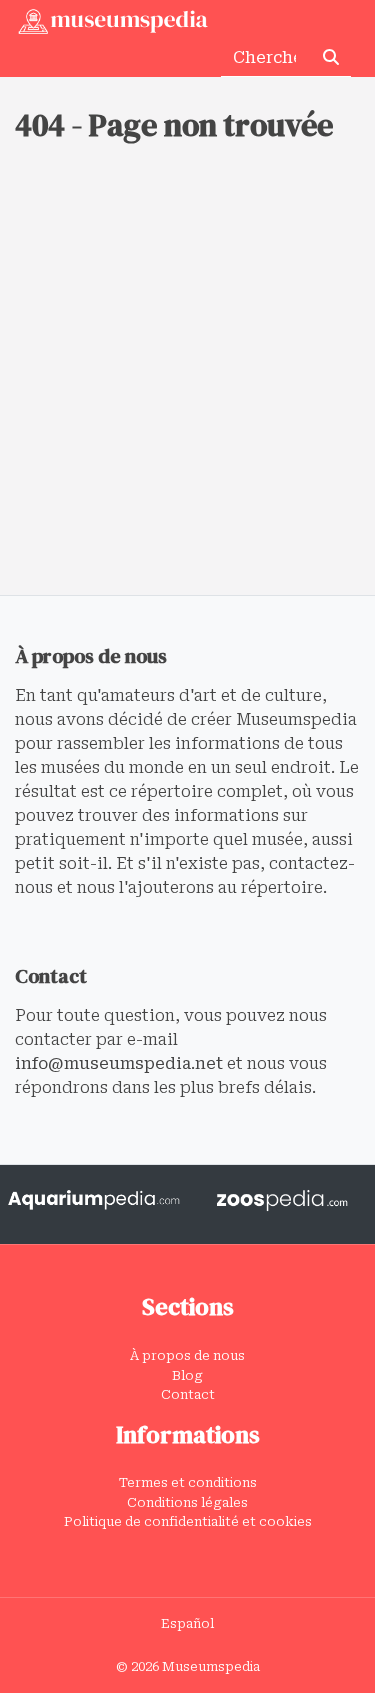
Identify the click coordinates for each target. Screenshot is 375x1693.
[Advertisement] (187, 397)
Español (187, 1623)
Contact (188, 1394)
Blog (187, 1375)
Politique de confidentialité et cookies (188, 1521)
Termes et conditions (188, 1482)
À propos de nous (187, 1355)
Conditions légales (187, 1502)
